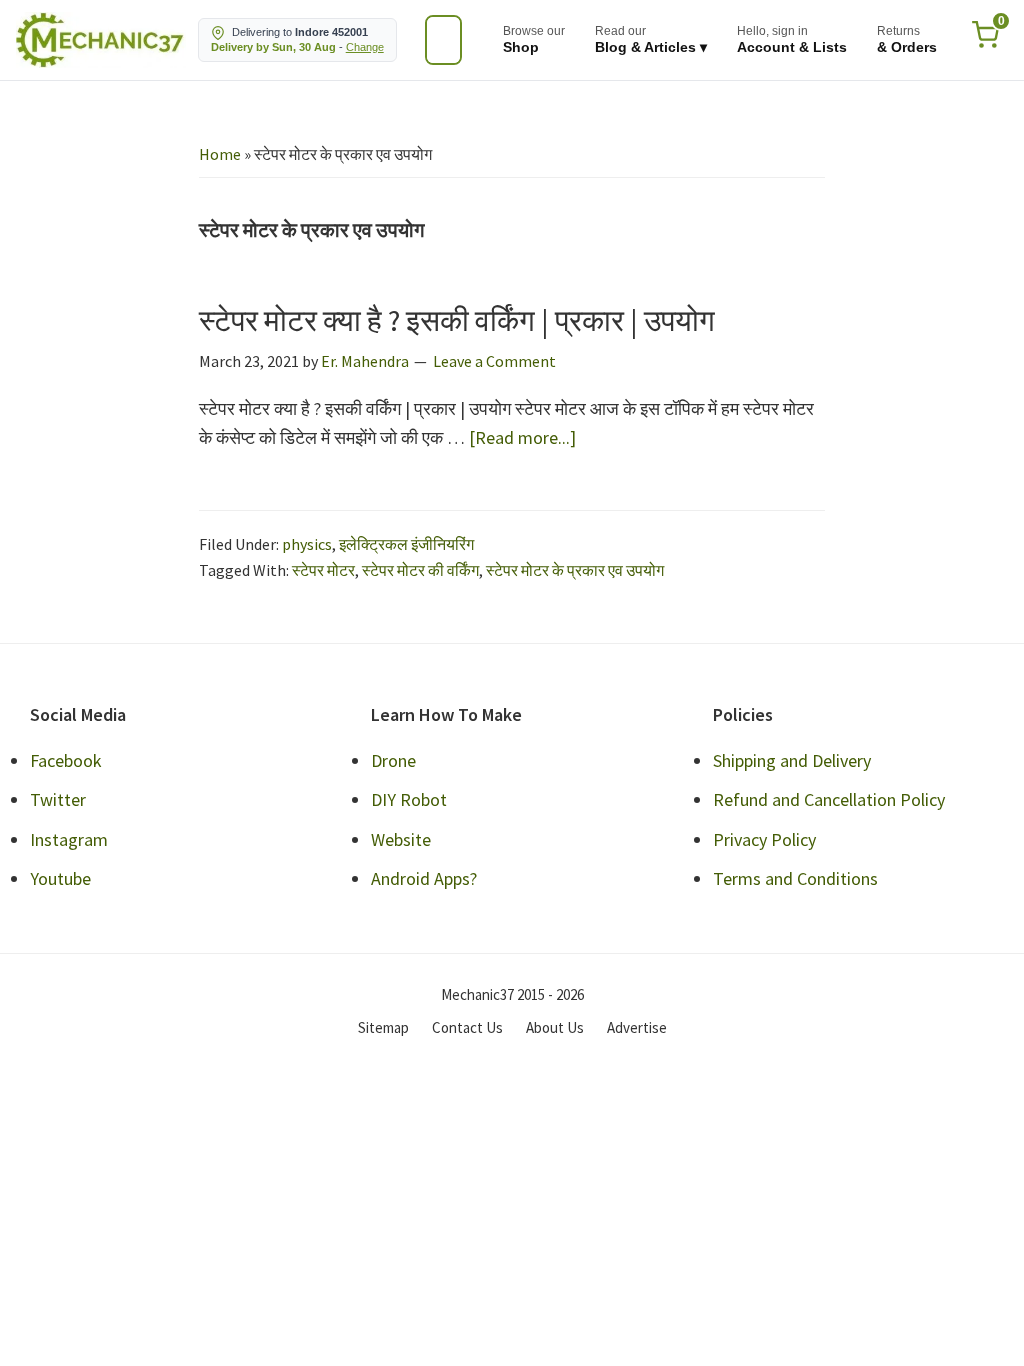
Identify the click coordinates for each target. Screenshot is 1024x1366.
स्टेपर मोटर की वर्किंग (420, 570)
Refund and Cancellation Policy (829, 799)
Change (365, 47)
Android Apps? (424, 878)
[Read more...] (522, 438)
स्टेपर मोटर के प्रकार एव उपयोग (575, 570)
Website (401, 839)
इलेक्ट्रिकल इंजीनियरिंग (406, 544)
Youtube (60, 878)
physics (307, 544)
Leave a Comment (494, 361)
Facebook (66, 760)
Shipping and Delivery (792, 760)
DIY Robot (409, 799)
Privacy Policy (764, 839)
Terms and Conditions (795, 878)
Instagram (69, 839)
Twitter (58, 799)
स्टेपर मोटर (323, 570)
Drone (393, 760)
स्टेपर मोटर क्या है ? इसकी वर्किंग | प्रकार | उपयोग (457, 320)
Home (220, 154)
